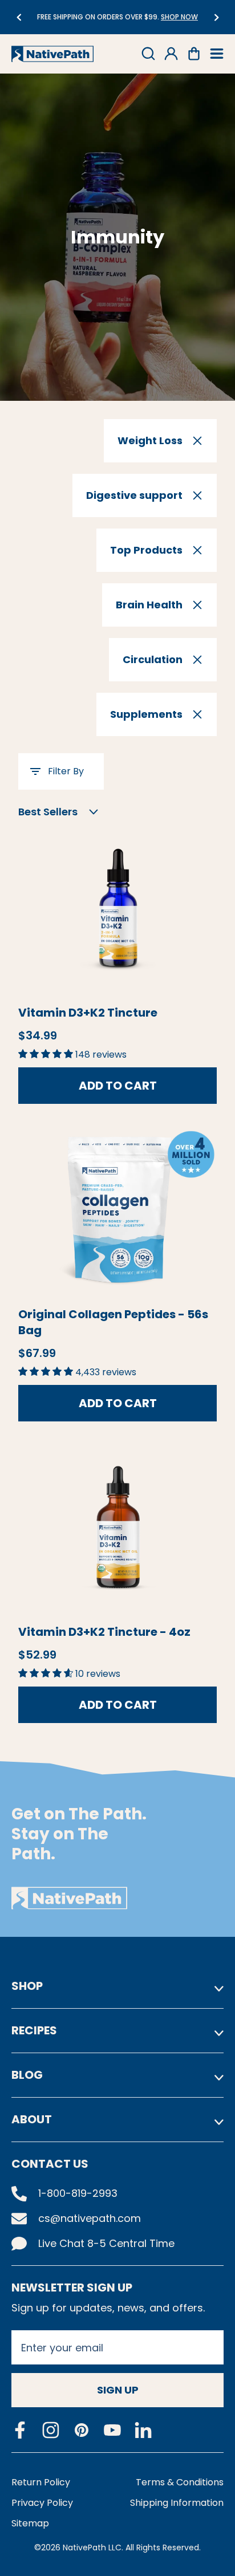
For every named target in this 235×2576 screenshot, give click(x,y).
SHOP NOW (72, 17)
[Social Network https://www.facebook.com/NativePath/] (20, 2430)
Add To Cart (118, 1086)
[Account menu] (171, 54)
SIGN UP (118, 2390)
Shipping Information (177, 2503)
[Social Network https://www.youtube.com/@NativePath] (112, 2430)
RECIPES (34, 2030)
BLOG (27, 2075)
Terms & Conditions (180, 2482)
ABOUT (32, 2119)
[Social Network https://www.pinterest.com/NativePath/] (82, 2430)
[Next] (216, 17)
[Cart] (194, 54)
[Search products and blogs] (148, 54)
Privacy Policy (42, 2503)
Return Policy (41, 2482)
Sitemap (30, 2523)
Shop (27, 1986)
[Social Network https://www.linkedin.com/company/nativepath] (143, 2430)
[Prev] (19, 17)
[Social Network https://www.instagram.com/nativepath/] (51, 2430)
